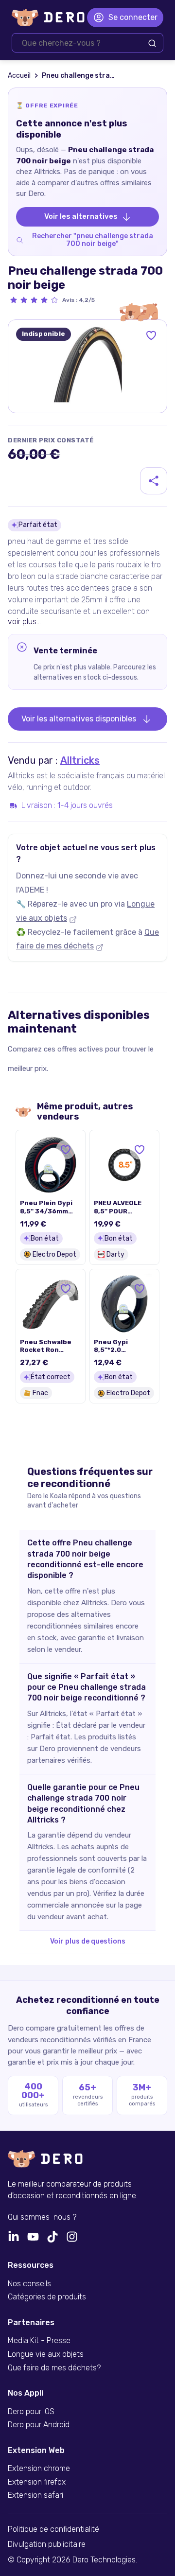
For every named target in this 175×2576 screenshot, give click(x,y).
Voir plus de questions (88, 1941)
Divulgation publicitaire (47, 2544)
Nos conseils (29, 2284)
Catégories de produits (47, 2297)
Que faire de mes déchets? (54, 2368)
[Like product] (151, 335)
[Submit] (152, 43)
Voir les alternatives (81, 216)
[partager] (154, 481)
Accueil (19, 76)
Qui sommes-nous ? (42, 2217)
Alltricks (80, 760)
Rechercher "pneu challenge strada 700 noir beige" (93, 240)
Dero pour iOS (31, 2412)
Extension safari (35, 2495)
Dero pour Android (39, 2425)
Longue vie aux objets (46, 2354)
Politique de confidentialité (53, 2529)
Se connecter (133, 17)
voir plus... (24, 622)
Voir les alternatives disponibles (79, 719)
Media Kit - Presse (39, 2341)
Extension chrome (39, 2469)
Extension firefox (37, 2482)
